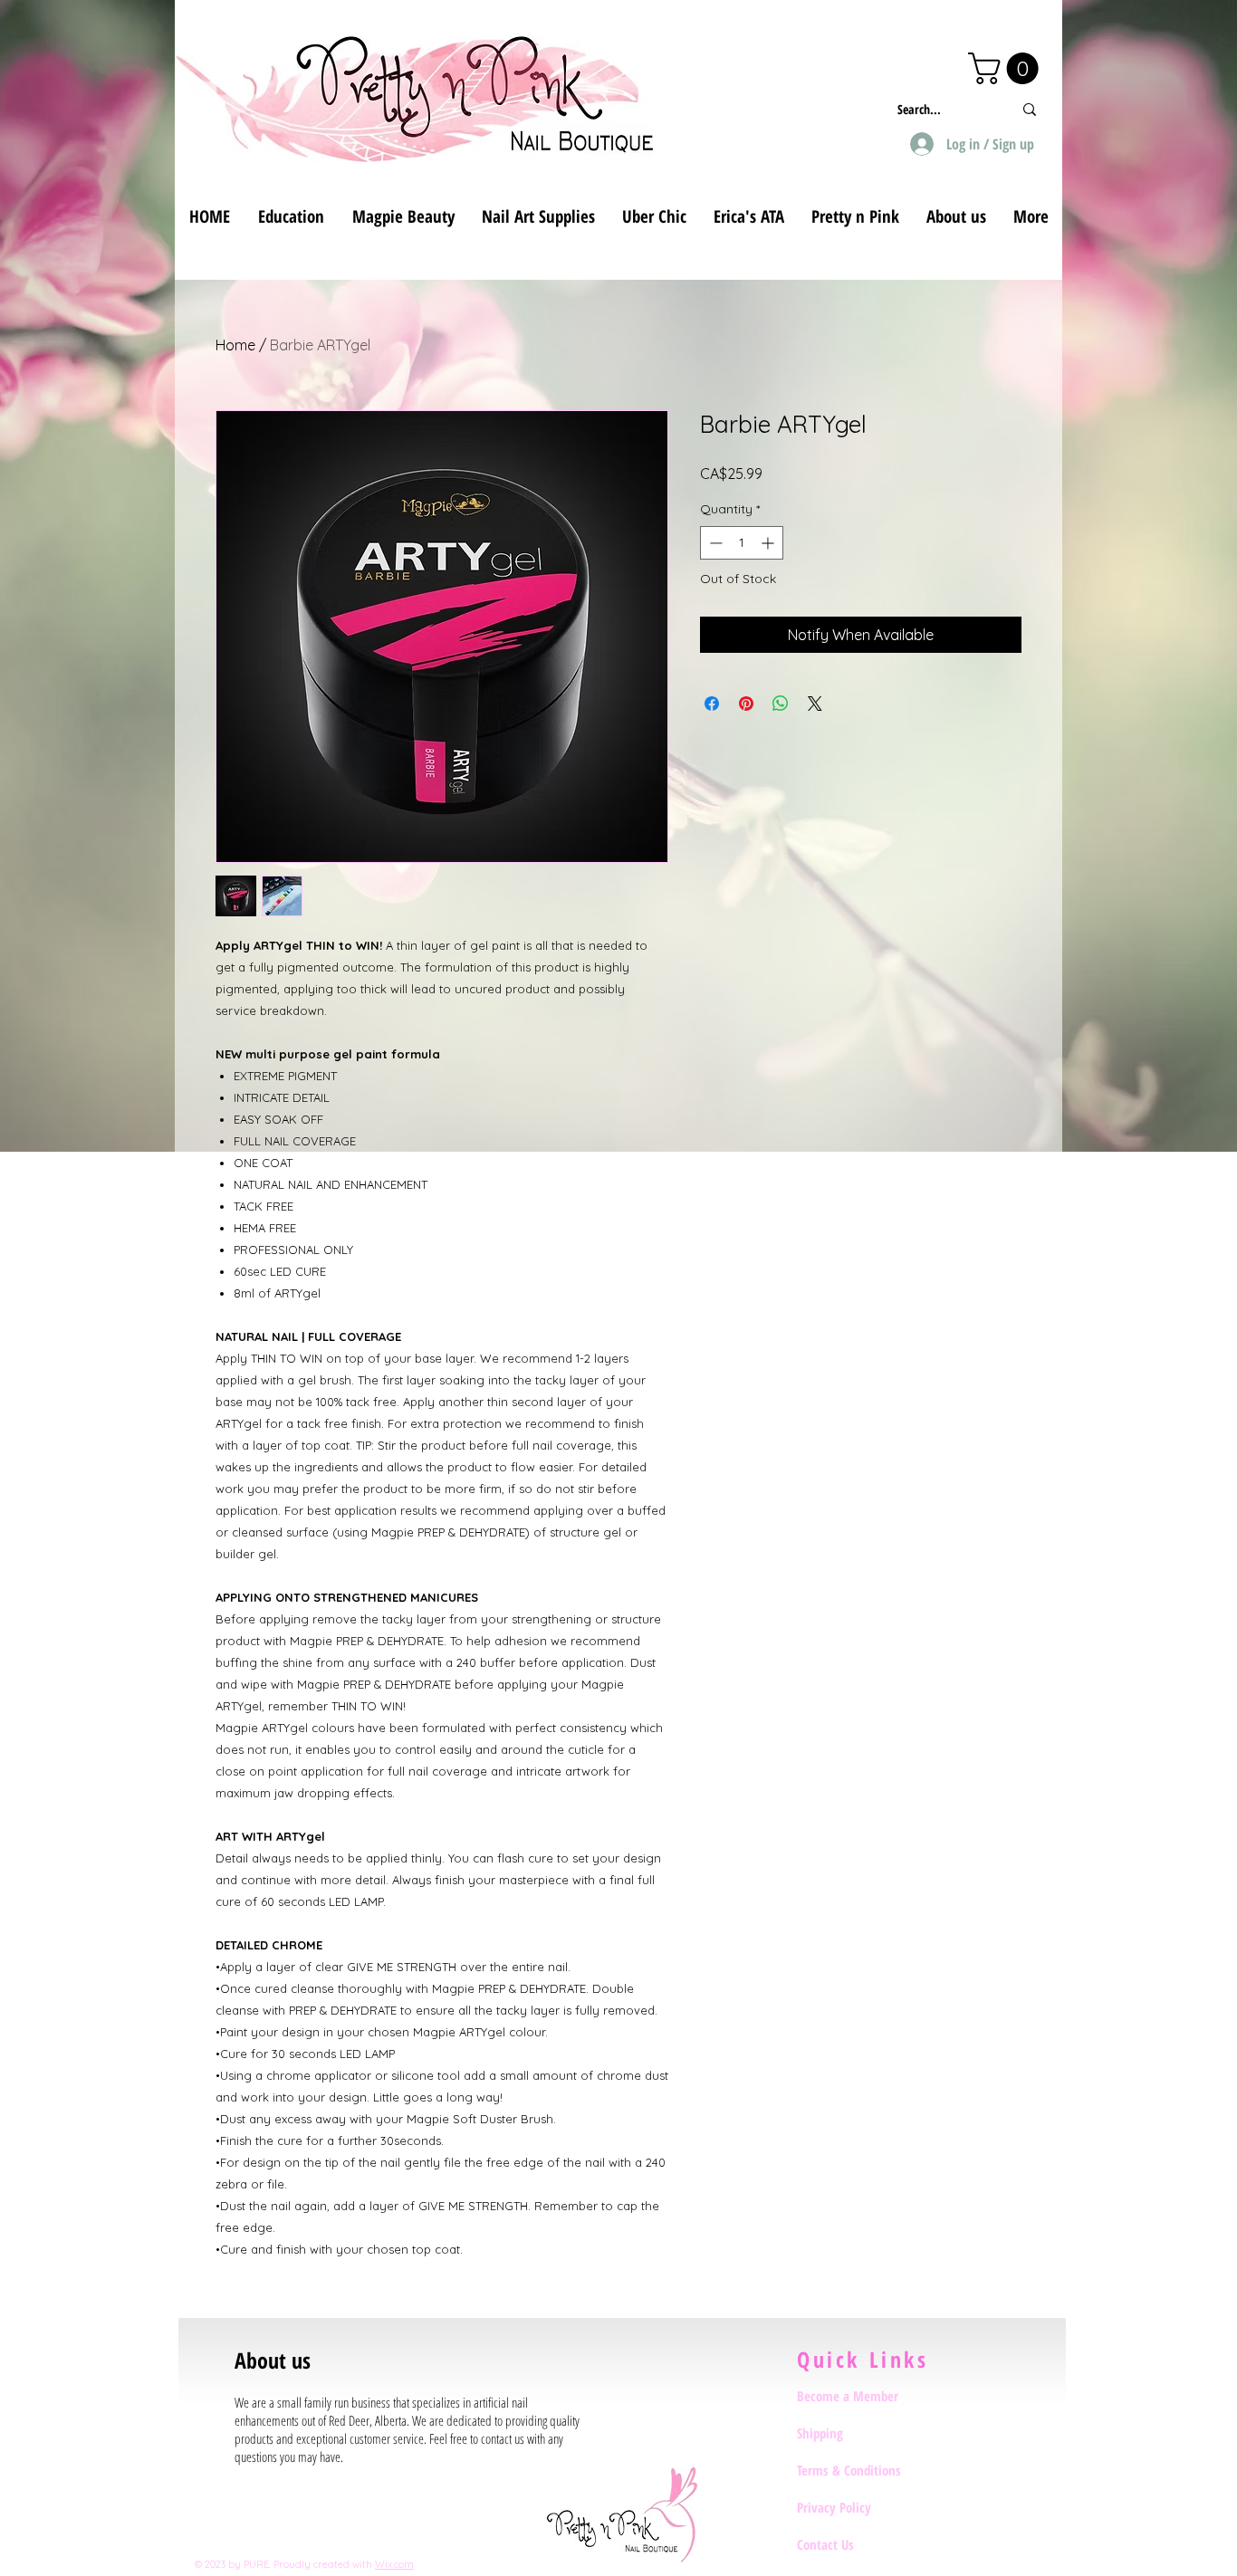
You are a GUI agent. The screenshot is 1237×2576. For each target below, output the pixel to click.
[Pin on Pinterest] (746, 704)
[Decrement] (714, 543)
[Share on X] (815, 704)
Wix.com (394, 2564)
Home (235, 345)
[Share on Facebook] (712, 704)
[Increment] (769, 543)
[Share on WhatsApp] (781, 704)
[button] (1007, 68)
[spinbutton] (742, 543)
